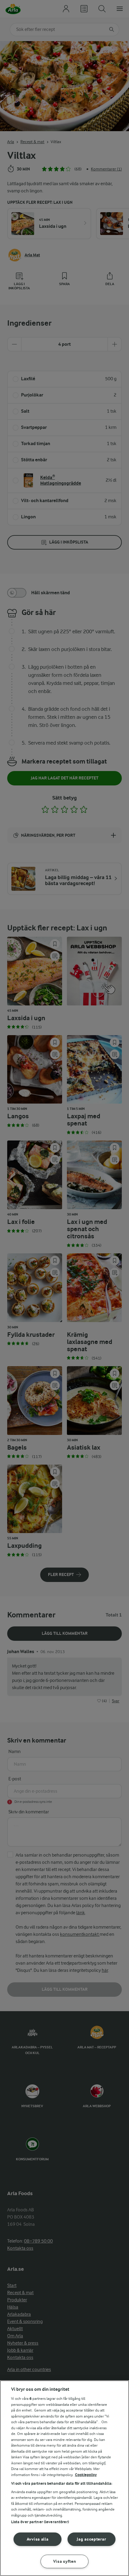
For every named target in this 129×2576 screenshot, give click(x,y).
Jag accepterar (91, 2539)
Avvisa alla (38, 2539)
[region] (64, 2478)
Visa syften (65, 2561)
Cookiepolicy (86, 2475)
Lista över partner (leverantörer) (40, 2522)
